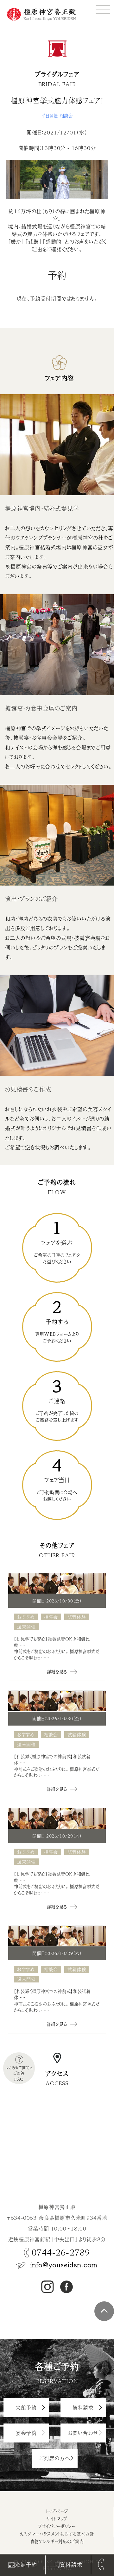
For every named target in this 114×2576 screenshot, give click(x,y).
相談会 (66, 116)
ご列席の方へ (55, 2458)
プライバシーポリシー (57, 2526)
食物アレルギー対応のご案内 (57, 2541)
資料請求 (71, 2565)
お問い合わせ (83, 2433)
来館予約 (26, 2565)
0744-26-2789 (61, 2252)
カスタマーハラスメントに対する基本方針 (57, 2534)
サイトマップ (57, 2519)
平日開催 (50, 116)
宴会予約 (26, 2433)
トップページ (57, 2511)
